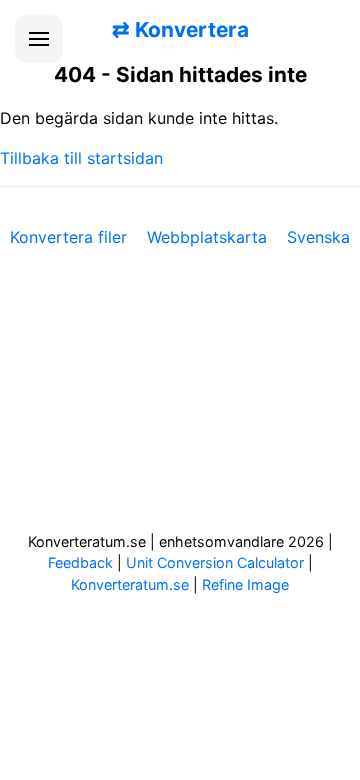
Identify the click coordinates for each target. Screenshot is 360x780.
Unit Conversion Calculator (215, 562)
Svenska (318, 237)
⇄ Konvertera (180, 29)
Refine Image (245, 584)
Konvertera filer (68, 237)
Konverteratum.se (130, 584)
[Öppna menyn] (39, 39)
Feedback (80, 562)
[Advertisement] (180, 402)
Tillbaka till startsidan (81, 158)
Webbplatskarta (207, 237)
